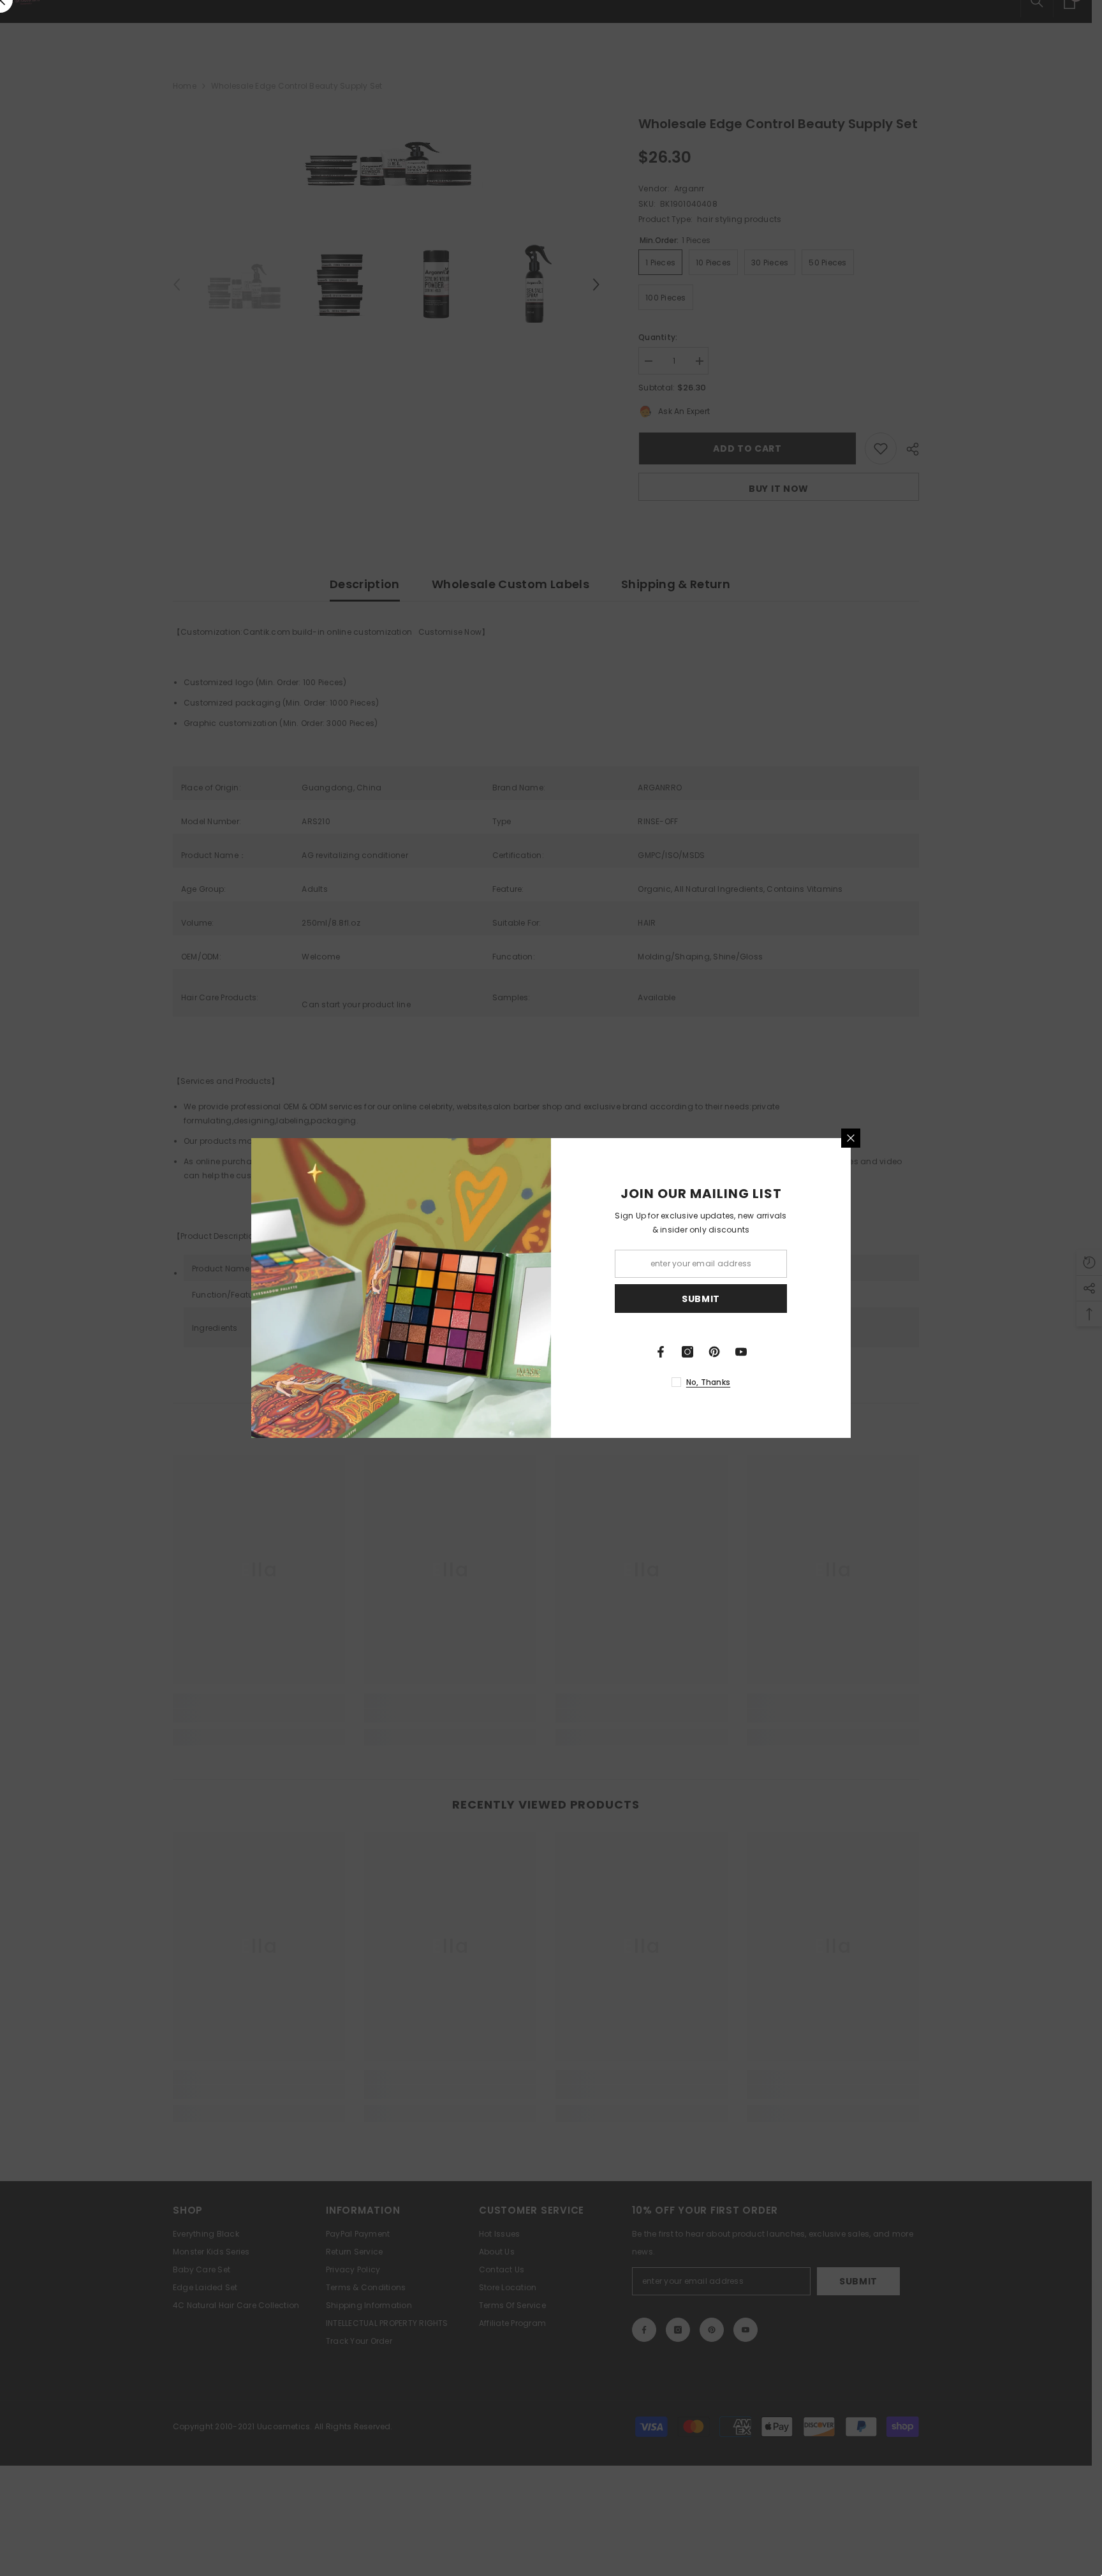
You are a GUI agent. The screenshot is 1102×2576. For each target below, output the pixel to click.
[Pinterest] (714, 1352)
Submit (701, 1299)
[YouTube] (741, 1352)
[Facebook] (661, 1352)
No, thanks (708, 1382)
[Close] (851, 1138)
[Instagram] (687, 1352)
